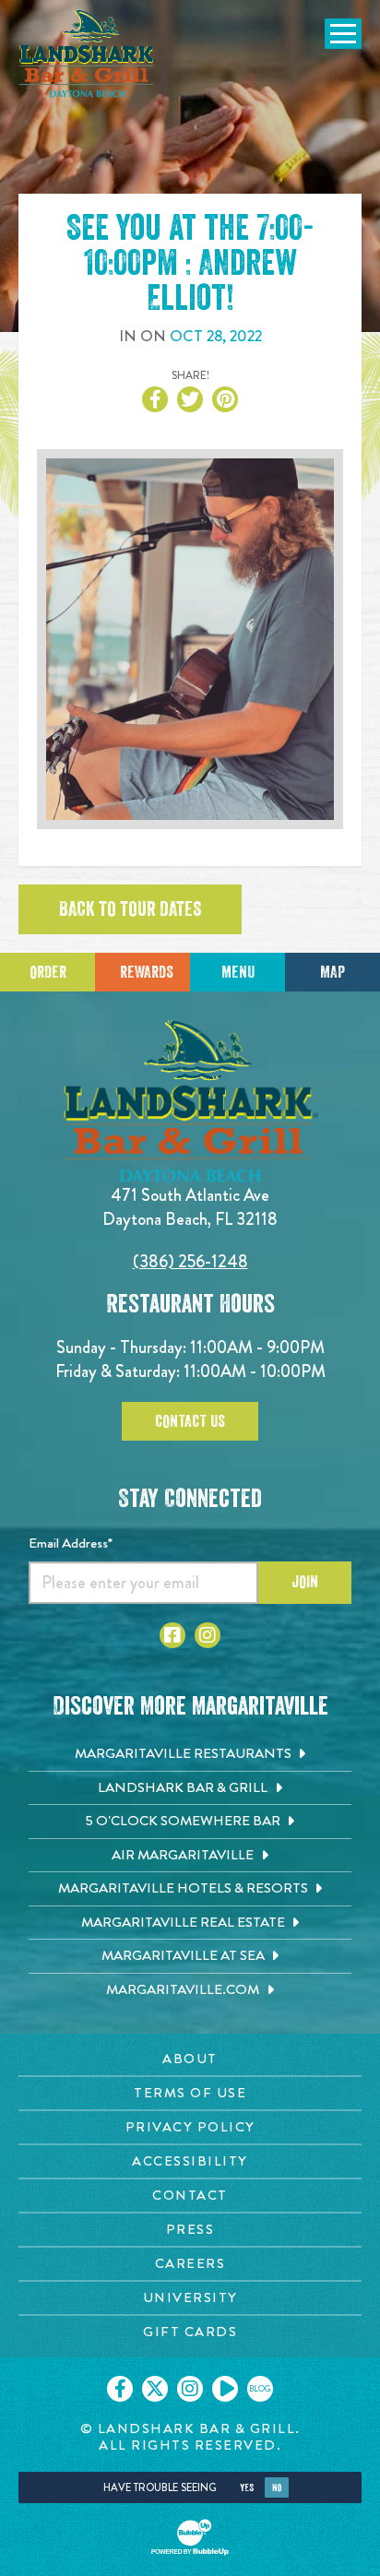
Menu (238, 972)
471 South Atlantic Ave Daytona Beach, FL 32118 (190, 1207)
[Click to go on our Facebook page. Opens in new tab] (120, 2389)
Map (332, 972)
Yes (247, 2488)
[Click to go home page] (88, 53)
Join (305, 1582)
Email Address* (71, 1543)
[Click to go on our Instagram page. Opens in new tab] (190, 2389)
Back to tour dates (130, 909)
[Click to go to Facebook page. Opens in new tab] (172, 1635)
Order (48, 972)
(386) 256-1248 (190, 1261)
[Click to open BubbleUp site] (190, 2537)
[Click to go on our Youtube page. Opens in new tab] (225, 2389)
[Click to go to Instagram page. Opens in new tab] (208, 1635)
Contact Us (190, 1421)
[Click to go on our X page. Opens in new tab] (155, 2389)
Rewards (147, 972)
